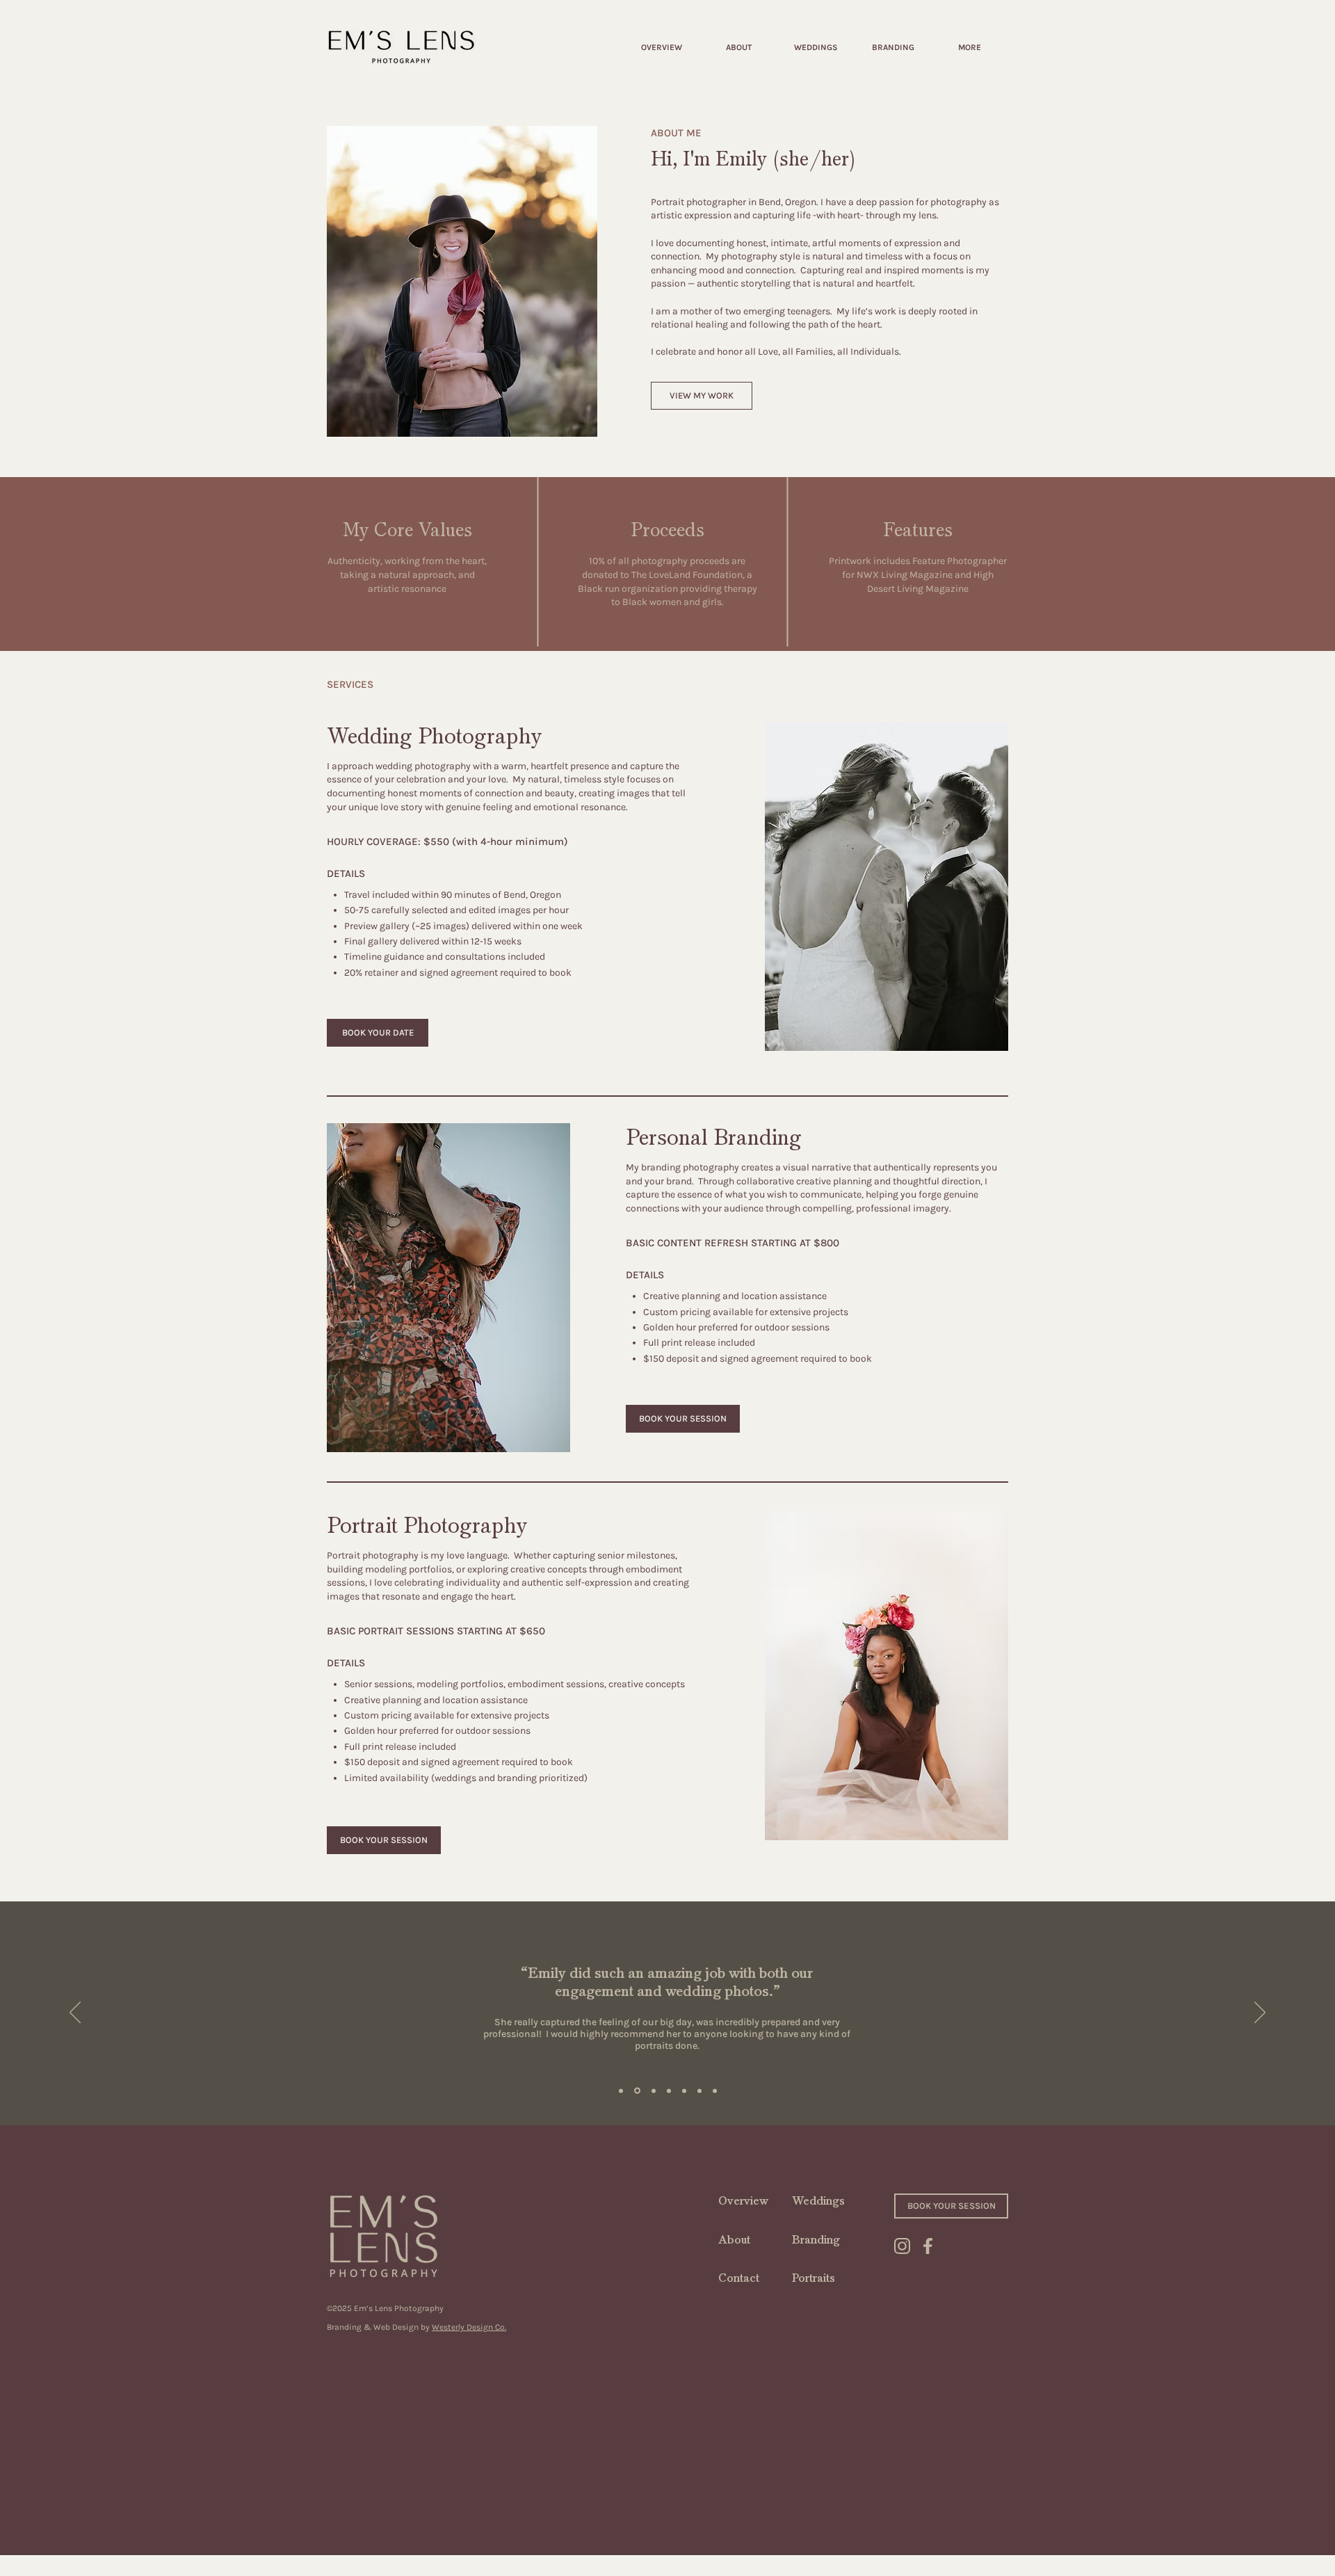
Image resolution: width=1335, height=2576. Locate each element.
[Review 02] (637, 2091)
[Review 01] (621, 2091)
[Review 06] (699, 2091)
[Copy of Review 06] (715, 2091)
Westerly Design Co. (469, 2327)
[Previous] (75, 2013)
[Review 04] (654, 2091)
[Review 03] (669, 2091)
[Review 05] (684, 2091)
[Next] (1260, 2013)
